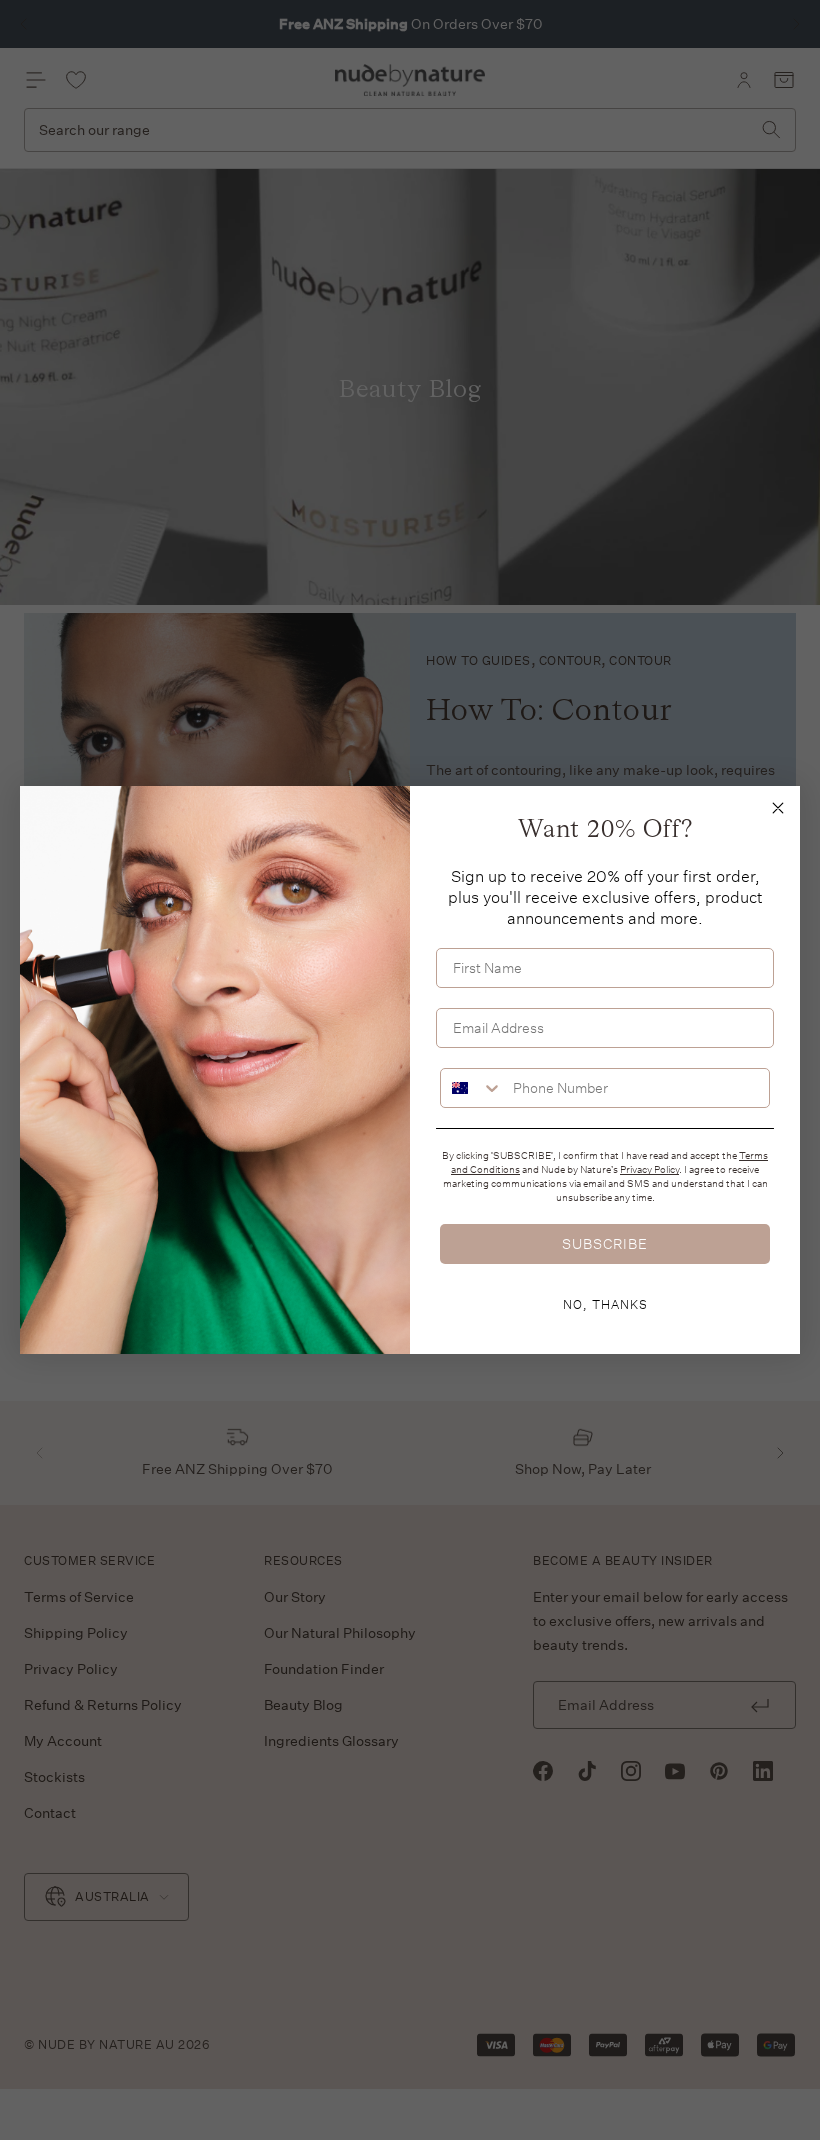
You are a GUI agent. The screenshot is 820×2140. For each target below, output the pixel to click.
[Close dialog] (778, 808)
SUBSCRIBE (605, 1243)
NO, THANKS (605, 1304)
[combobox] (472, 1088)
